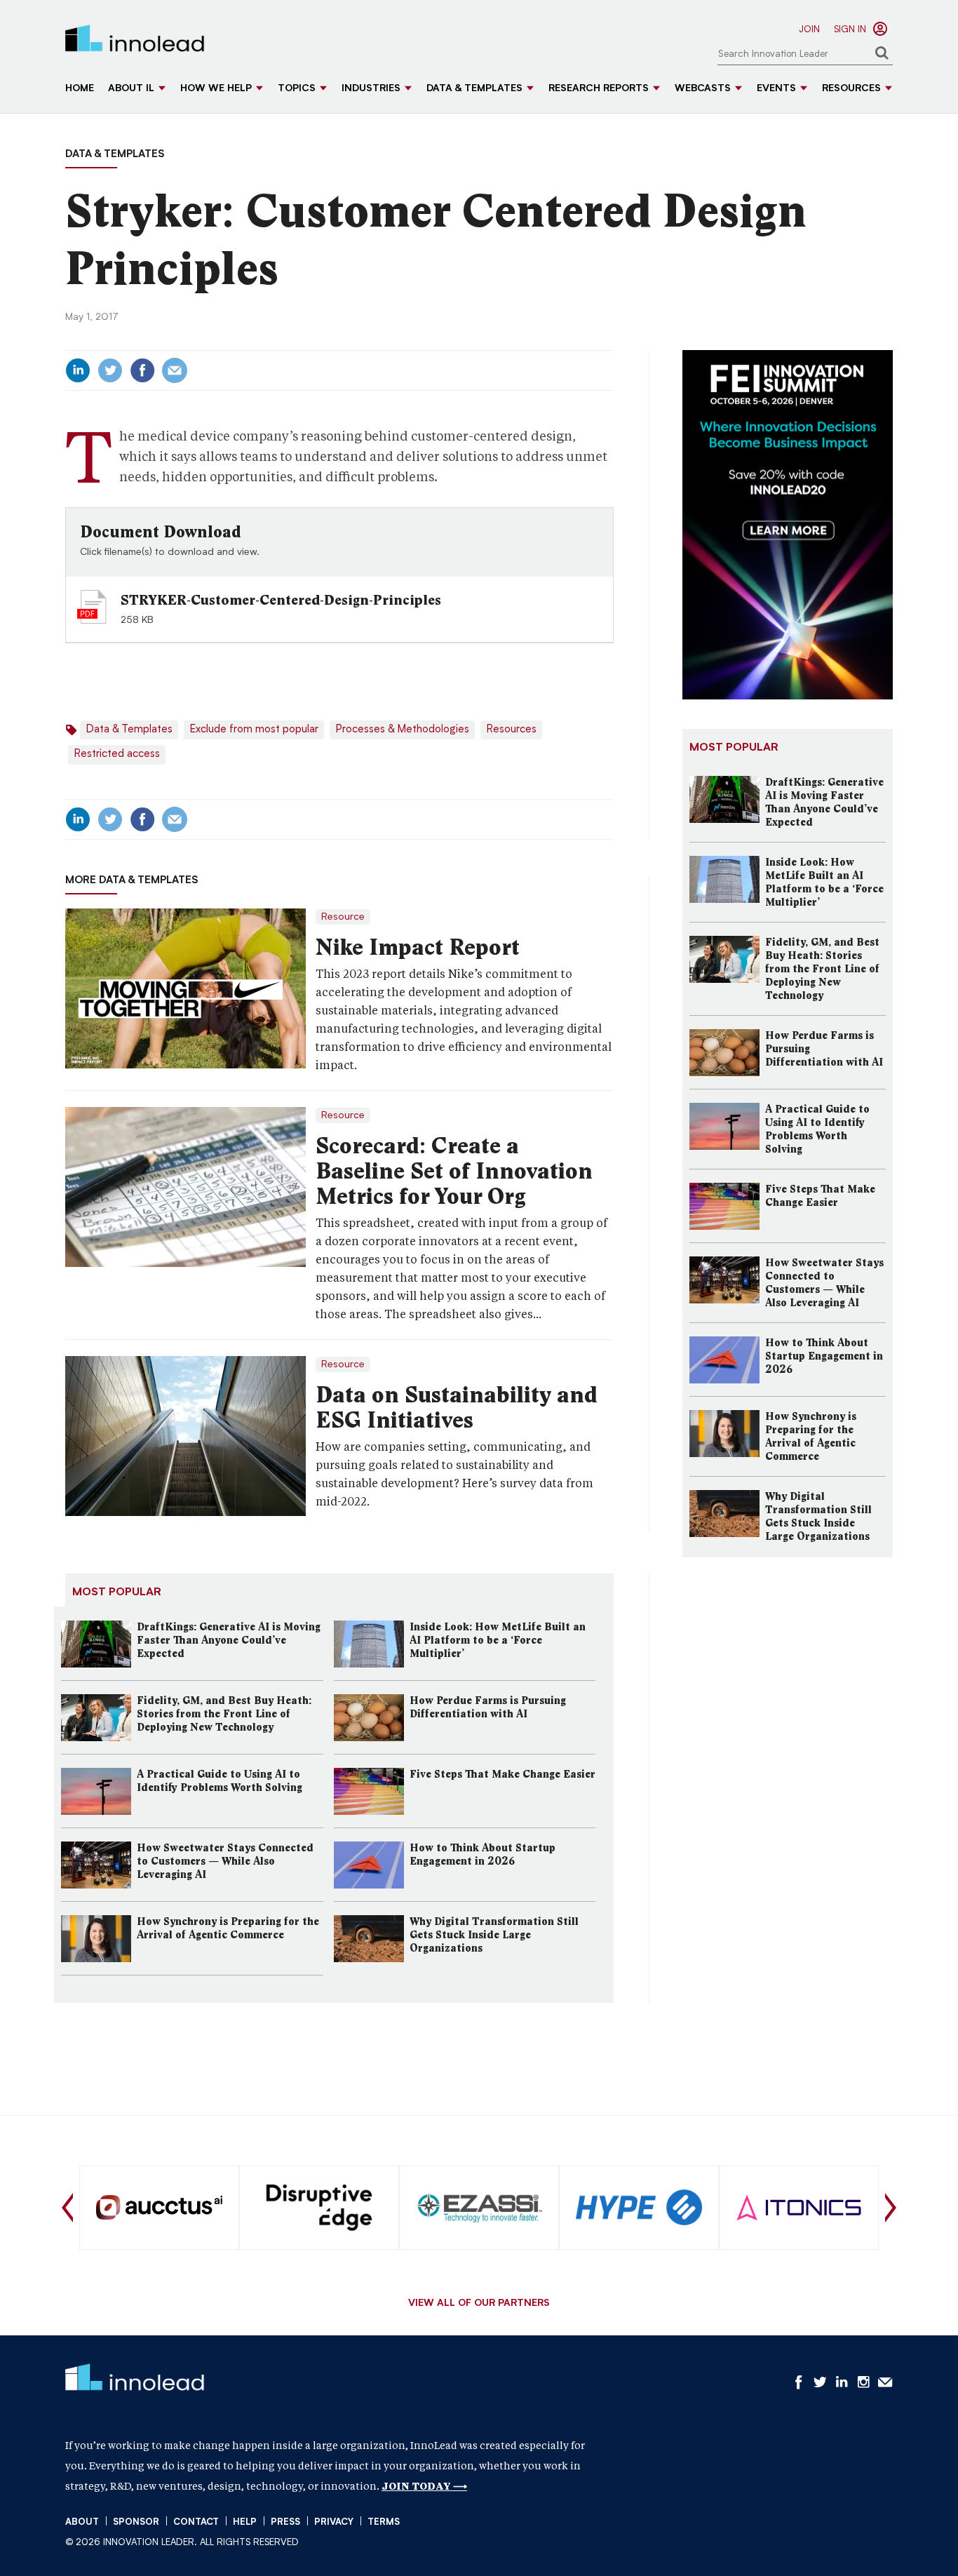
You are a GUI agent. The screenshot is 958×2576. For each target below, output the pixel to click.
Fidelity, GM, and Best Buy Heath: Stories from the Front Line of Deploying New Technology (224, 1714)
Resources (851, 89)
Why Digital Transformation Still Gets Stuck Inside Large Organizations (494, 1935)
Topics (297, 89)
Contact (196, 2522)
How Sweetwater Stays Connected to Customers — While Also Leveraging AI (225, 1861)
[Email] (175, 370)
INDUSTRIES (371, 89)
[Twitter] (110, 370)
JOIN (809, 30)
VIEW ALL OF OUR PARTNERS (479, 2304)
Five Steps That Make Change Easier (502, 1774)
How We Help (216, 89)
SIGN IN (850, 30)
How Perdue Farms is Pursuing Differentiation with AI (488, 1707)
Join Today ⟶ (424, 2486)
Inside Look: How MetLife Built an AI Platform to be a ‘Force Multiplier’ (498, 1640)
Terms (384, 2522)
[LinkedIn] (78, 370)
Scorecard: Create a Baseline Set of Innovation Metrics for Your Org (454, 1171)
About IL (131, 89)
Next (891, 2208)
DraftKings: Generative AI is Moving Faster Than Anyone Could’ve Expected (229, 1640)
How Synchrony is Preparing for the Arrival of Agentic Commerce (228, 1928)
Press (285, 2522)
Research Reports (599, 89)
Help (245, 2522)
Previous (67, 2208)
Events (776, 89)
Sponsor (136, 2522)
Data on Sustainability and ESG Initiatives (457, 1407)
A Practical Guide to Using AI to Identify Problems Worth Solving (220, 1781)
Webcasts (703, 89)
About (82, 2522)
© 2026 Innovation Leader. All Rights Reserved (182, 2543)
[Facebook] (142, 370)
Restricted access (117, 754)
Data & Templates (474, 89)
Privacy (334, 2522)
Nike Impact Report (418, 947)
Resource (343, 917)
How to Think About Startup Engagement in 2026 (483, 1854)
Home (80, 89)
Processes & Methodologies (402, 730)
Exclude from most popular (254, 730)
